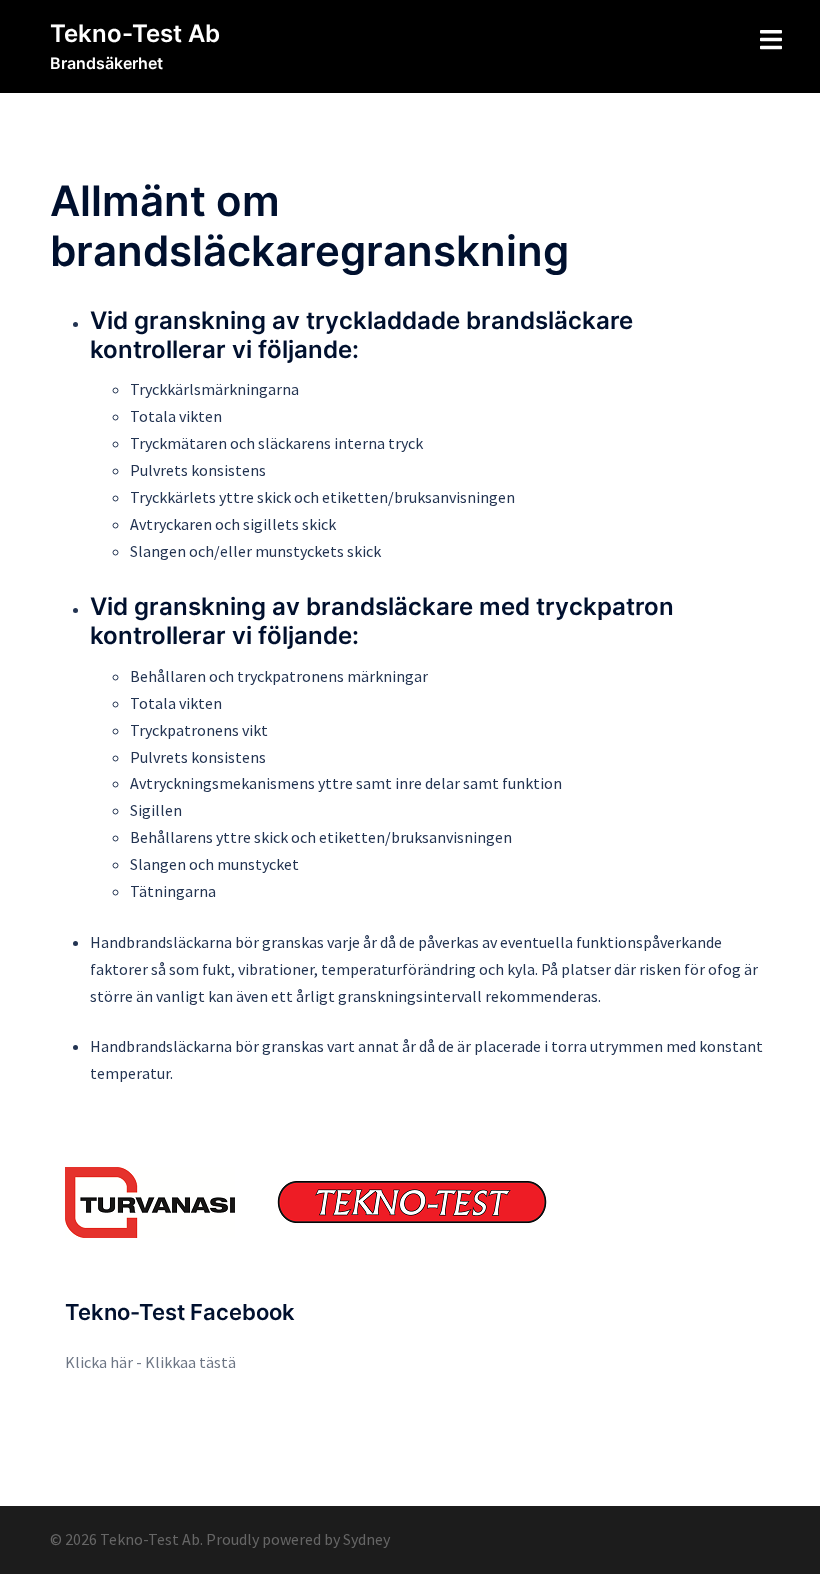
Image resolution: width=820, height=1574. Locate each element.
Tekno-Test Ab (135, 33)
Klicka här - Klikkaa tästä (150, 1362)
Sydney (366, 1539)
